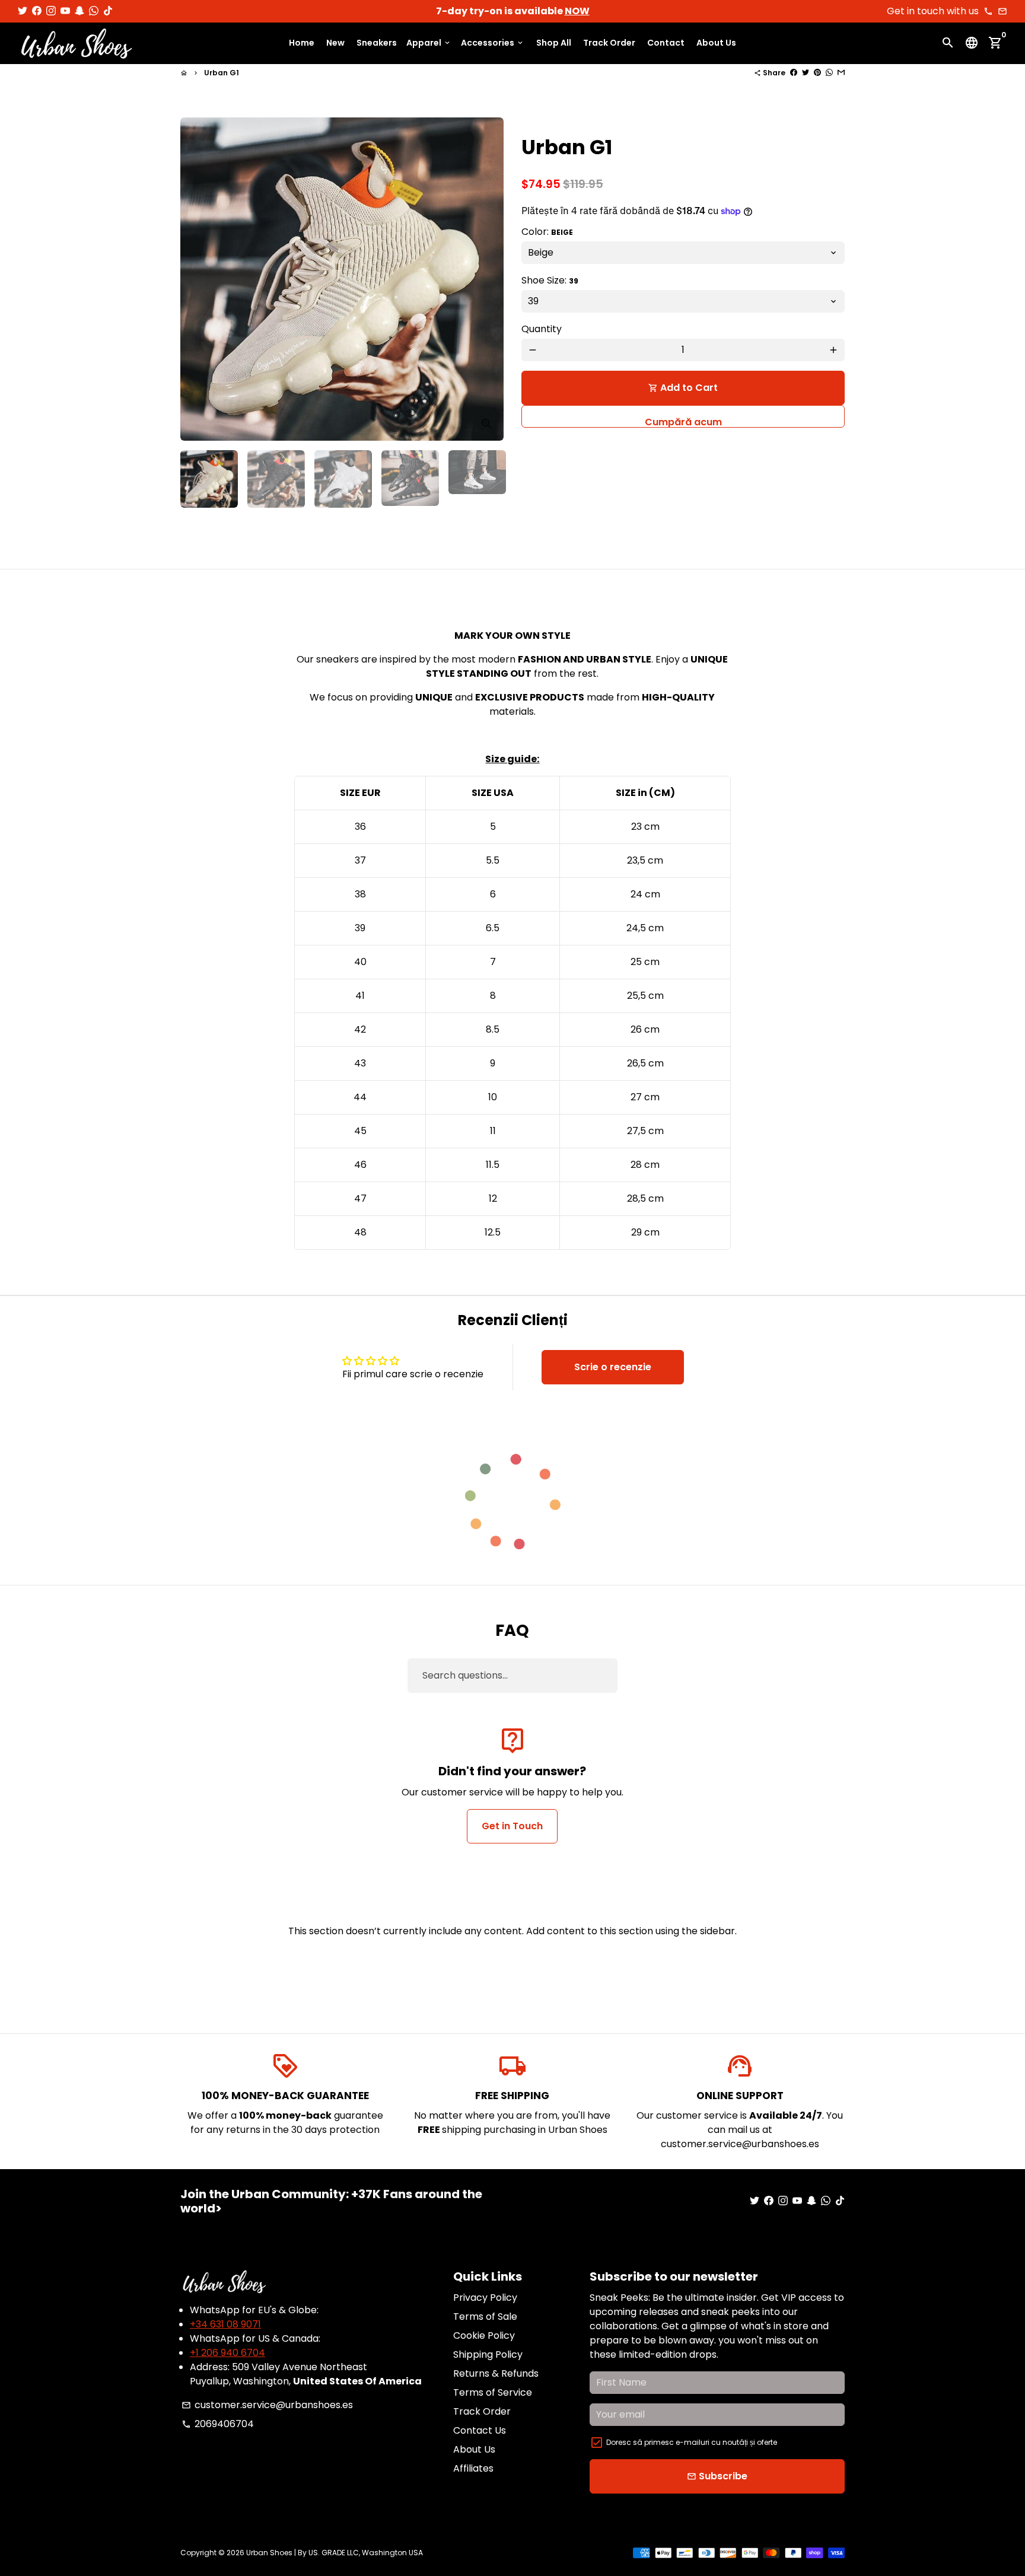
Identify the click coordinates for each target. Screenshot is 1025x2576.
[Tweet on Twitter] (806, 73)
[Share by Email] (841, 73)
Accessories (493, 43)
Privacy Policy (485, 2298)
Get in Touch (512, 1826)
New (335, 43)
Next (488, 279)
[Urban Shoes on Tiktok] (108, 11)
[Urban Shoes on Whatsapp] (94, 11)
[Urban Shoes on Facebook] (37, 11)
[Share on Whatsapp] (829, 73)
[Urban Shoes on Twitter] (23, 11)
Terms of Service (493, 2392)
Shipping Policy (488, 2354)
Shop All (554, 43)
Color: (547, 232)
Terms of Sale (485, 2317)
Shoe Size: (550, 280)
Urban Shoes (269, 2553)
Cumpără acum (683, 421)
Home (302, 43)
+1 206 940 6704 (227, 2353)
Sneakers (377, 43)
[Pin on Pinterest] (817, 73)
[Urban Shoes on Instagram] (51, 11)
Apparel (429, 43)
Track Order (609, 43)
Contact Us (480, 2430)
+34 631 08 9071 (225, 2324)
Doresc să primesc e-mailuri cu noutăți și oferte (692, 2442)
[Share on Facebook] (794, 73)
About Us (716, 43)
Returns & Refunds (496, 2373)
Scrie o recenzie (613, 1367)
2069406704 (218, 2424)
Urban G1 (222, 73)
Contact (666, 43)
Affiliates (473, 2468)
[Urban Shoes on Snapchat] (79, 11)
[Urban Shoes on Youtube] (65, 11)
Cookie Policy (484, 2335)
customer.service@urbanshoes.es (267, 2405)
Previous (196, 279)
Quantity (542, 329)
